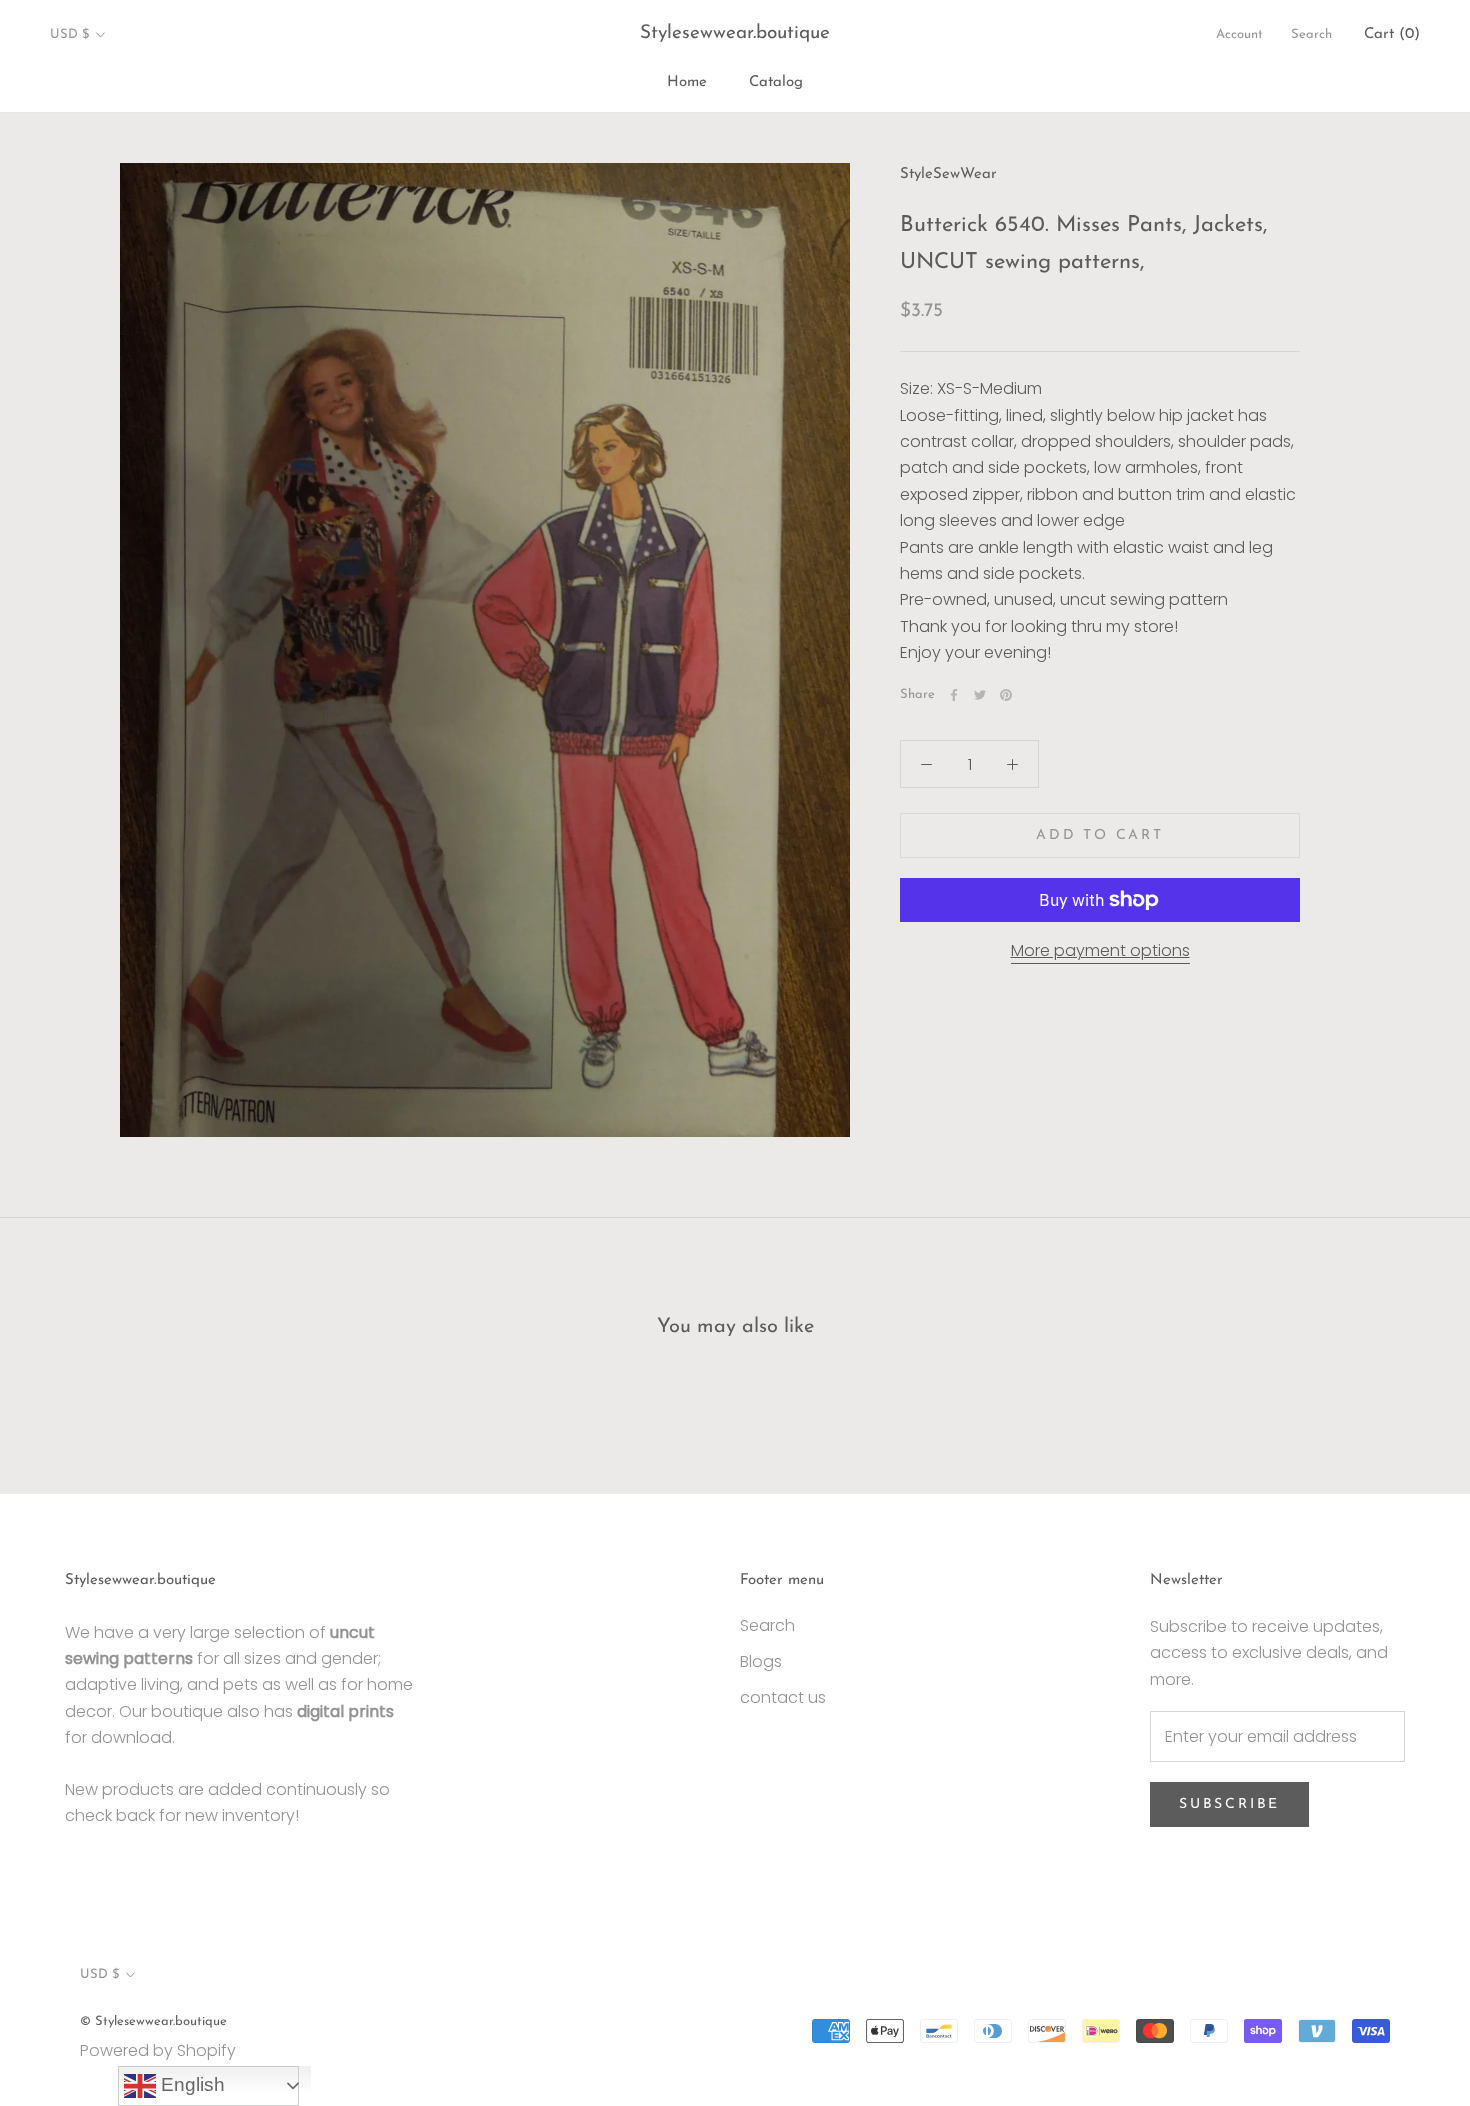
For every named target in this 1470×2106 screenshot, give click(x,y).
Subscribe (1229, 1804)
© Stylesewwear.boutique (153, 2021)
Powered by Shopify (158, 2050)
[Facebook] (954, 695)
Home (687, 82)
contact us (783, 1697)
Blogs (761, 1661)
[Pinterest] (1006, 695)
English (190, 2084)
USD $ (69, 34)
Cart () (1392, 34)
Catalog (776, 82)
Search (1311, 34)
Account (1239, 34)
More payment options (1100, 950)
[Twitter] (980, 695)
